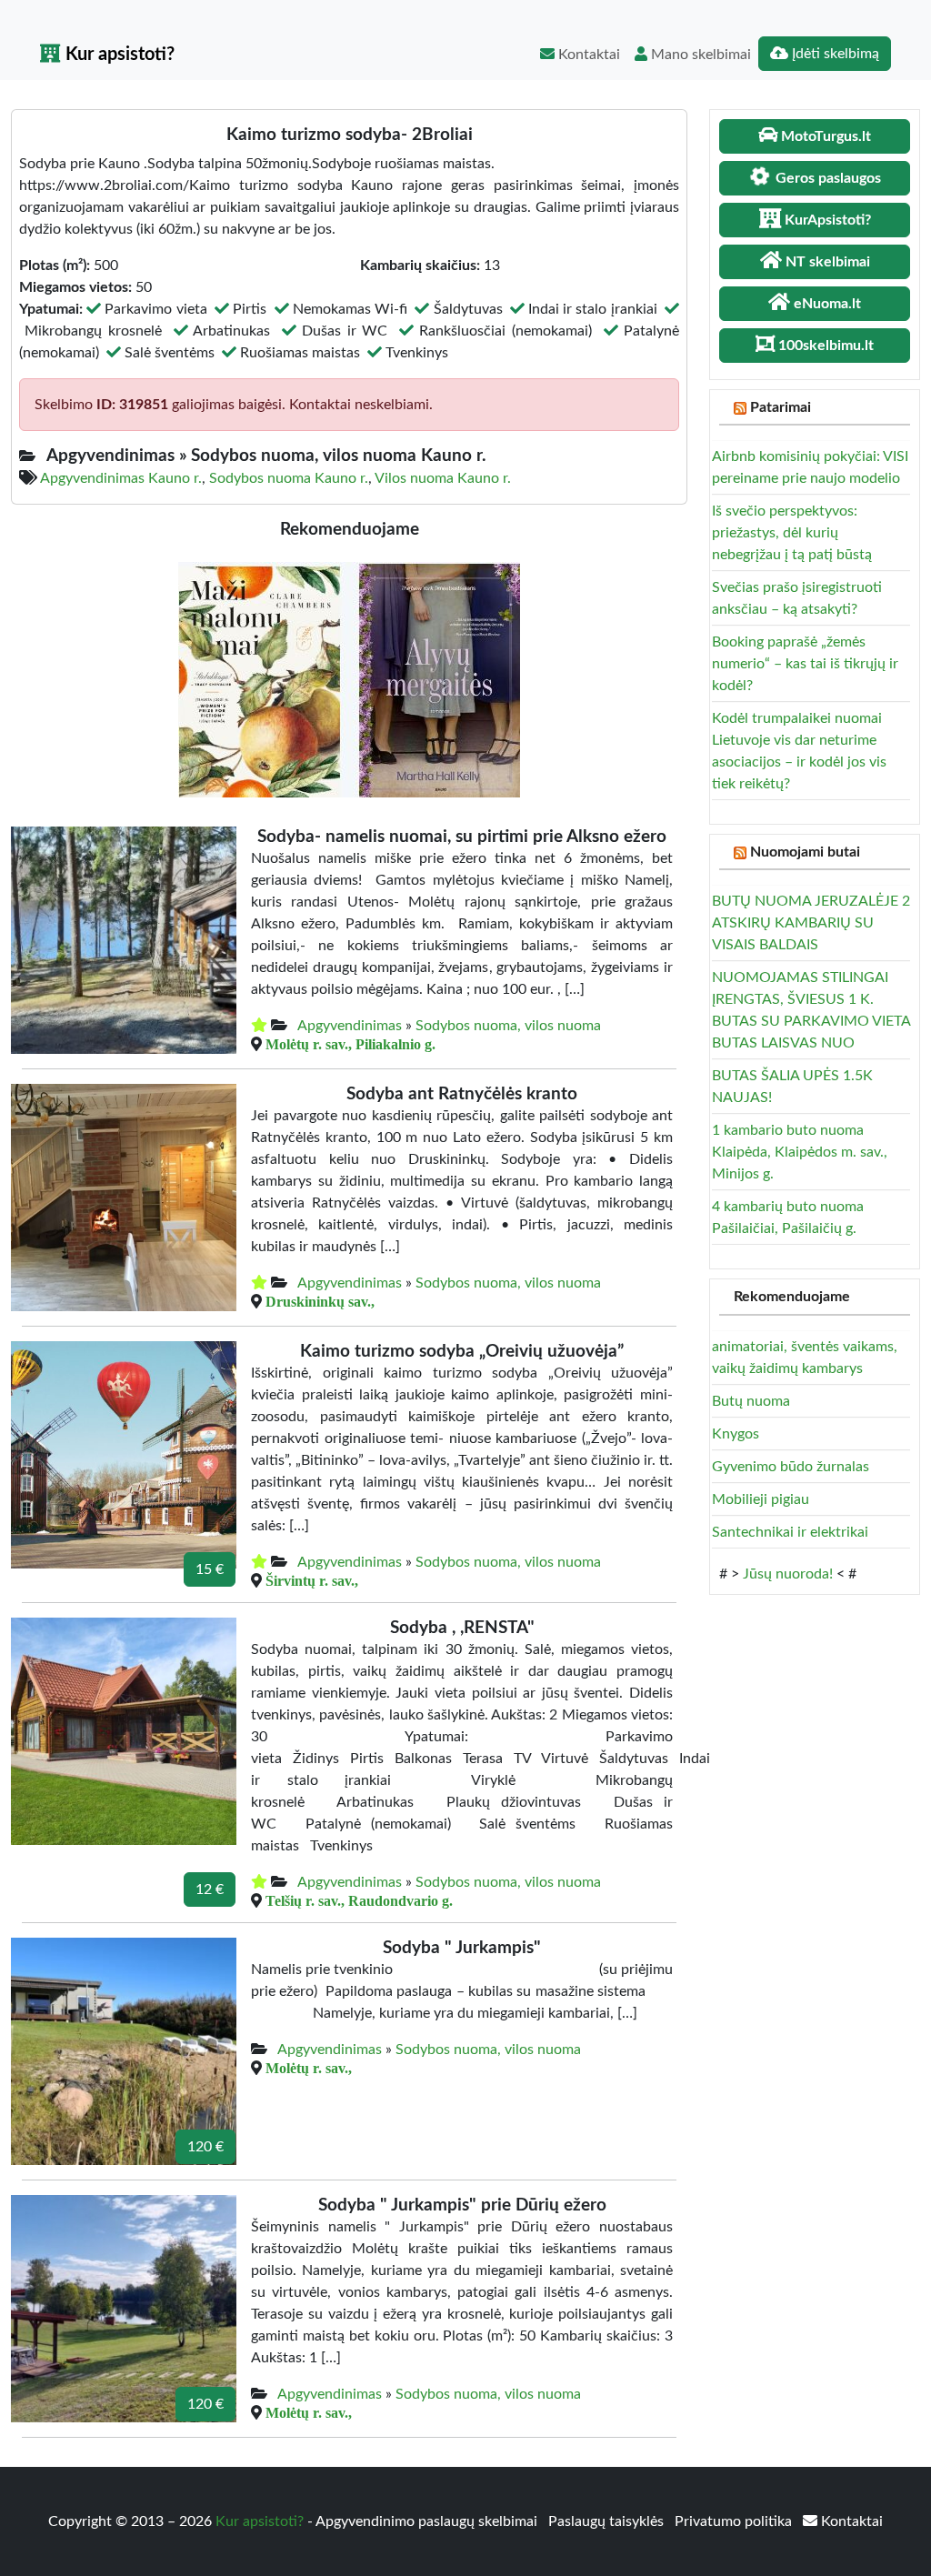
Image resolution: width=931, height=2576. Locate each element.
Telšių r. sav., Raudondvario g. (359, 1900)
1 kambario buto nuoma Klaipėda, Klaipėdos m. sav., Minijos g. (800, 1152)
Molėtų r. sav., (309, 2068)
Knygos (736, 1434)
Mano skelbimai (699, 55)
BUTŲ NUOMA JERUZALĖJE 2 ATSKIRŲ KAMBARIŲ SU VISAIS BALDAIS (811, 923)
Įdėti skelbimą (834, 54)
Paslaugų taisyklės (608, 2521)
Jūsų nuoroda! (788, 1574)
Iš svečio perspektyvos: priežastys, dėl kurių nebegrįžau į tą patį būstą (792, 533)
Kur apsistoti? (118, 55)
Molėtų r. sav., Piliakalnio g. (350, 1044)
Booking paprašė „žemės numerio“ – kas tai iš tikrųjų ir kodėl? (805, 664)
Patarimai (781, 407)
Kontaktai (587, 55)
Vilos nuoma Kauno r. (443, 478)
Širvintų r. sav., (312, 1580)
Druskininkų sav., (320, 1301)
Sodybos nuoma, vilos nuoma (508, 1026)
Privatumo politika (735, 2521)
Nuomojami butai (805, 852)
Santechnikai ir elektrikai (790, 1532)
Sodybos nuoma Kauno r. (289, 478)
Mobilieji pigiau (761, 1499)
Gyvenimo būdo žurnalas (791, 1467)
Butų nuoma (751, 1401)
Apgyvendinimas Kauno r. (121, 478)
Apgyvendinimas (350, 1026)
